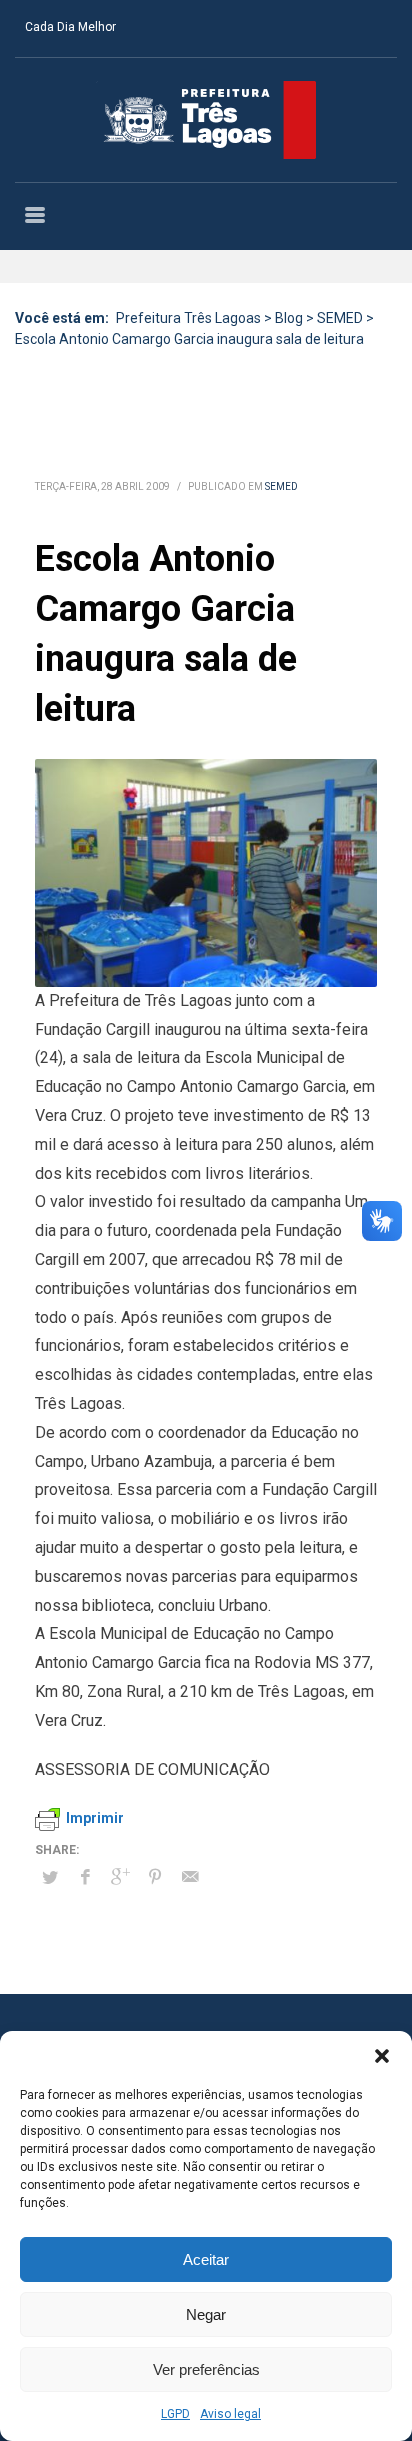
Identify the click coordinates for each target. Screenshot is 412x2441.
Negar (206, 2314)
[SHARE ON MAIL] (190, 1877)
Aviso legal (230, 2414)
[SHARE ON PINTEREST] (155, 1877)
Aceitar (206, 2259)
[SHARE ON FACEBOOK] (85, 1877)
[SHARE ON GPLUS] (120, 1877)
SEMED (281, 486)
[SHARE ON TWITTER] (50, 1878)
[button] (382, 2056)
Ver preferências (206, 2369)
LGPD (175, 2414)
